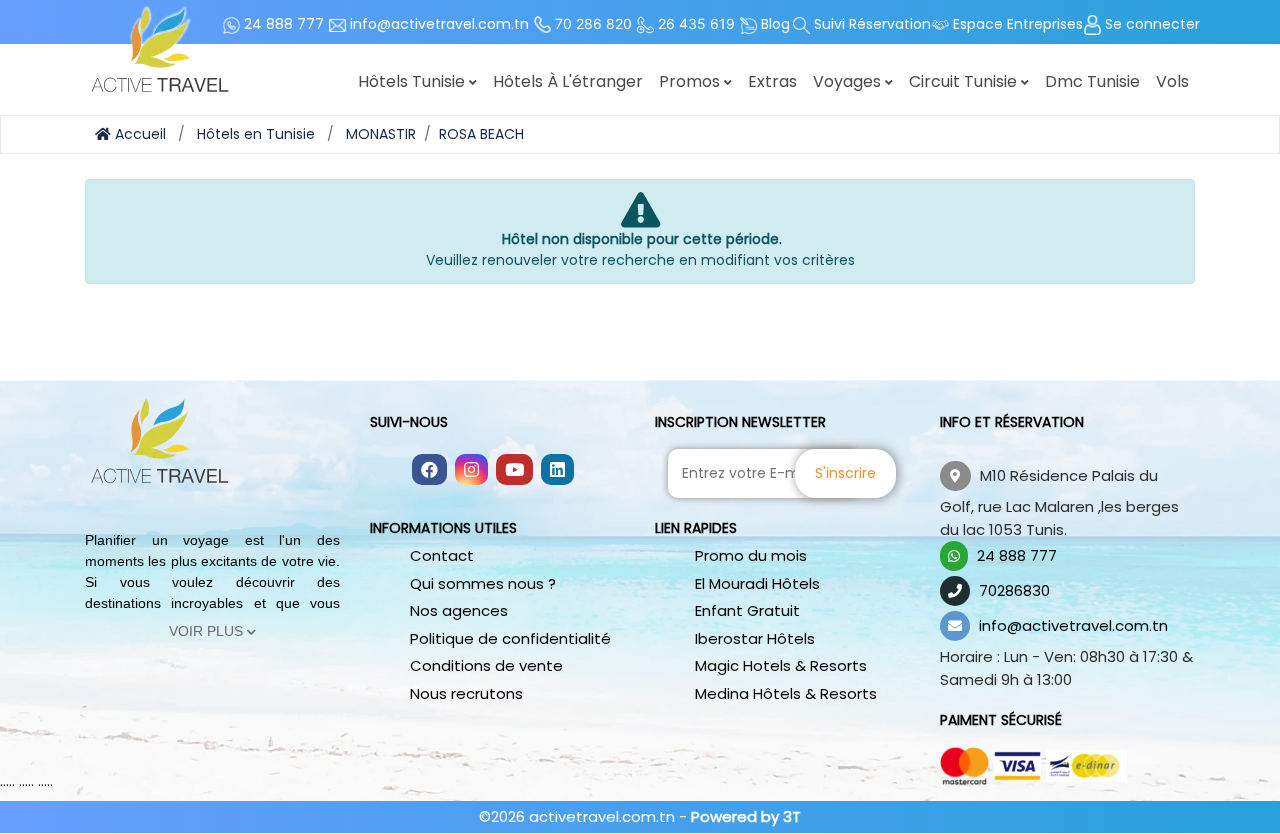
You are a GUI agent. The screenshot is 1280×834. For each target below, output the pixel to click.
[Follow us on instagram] (471, 471)
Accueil (138, 134)
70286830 (1014, 590)
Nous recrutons (466, 693)
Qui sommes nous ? (483, 583)
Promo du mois (751, 555)
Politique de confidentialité (510, 638)
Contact (442, 555)
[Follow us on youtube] (514, 471)
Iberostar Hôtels (755, 638)
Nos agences (459, 610)
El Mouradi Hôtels (757, 583)
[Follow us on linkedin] (557, 471)
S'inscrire (845, 473)
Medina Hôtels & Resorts (786, 693)
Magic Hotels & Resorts (781, 665)
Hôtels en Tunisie (256, 134)
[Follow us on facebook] (429, 471)
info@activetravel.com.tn (1073, 625)
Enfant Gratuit (747, 610)
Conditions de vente (486, 665)
